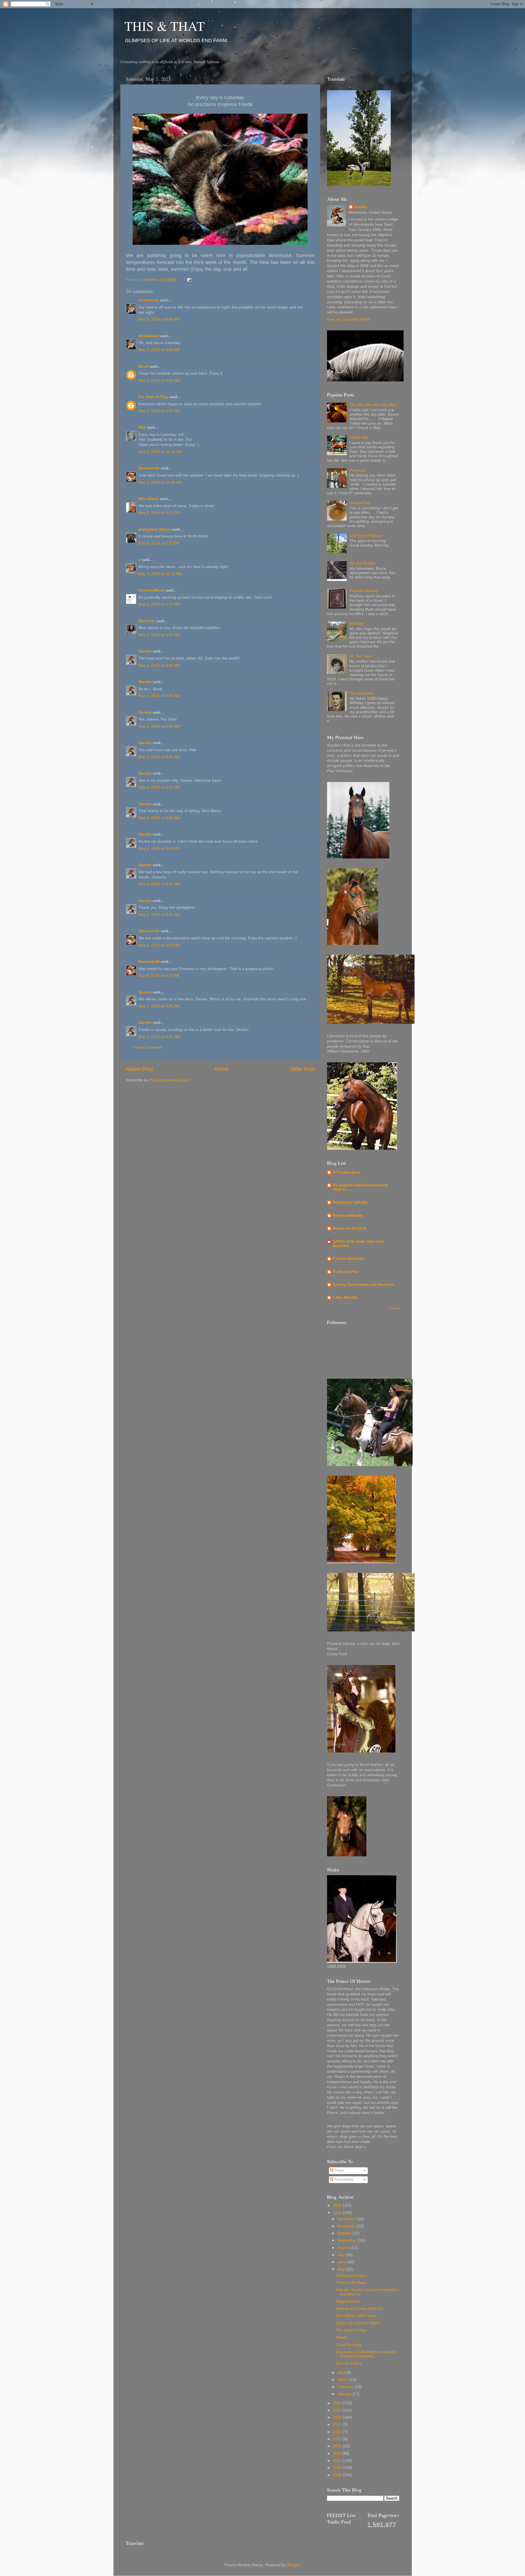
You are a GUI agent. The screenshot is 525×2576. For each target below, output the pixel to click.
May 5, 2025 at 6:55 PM (159, 976)
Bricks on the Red (349, 1228)
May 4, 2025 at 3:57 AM (159, 635)
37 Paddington (346, 1172)
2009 (338, 2468)
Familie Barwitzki (348, 1259)
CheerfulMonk (151, 590)
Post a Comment (147, 1047)
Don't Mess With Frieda (356, 2316)
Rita (142, 427)
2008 (338, 2475)
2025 (338, 2213)
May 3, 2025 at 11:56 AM (160, 482)
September (348, 2240)
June (342, 2262)
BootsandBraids (348, 1215)
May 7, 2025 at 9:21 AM (159, 1037)
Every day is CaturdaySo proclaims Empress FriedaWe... (366, 2354)
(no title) (357, 624)
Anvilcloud (148, 300)
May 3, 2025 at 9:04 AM (159, 411)
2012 (338, 2446)
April (342, 2373)
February (346, 2387)
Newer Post (139, 1069)
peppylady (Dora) (154, 529)
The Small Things (351, 2330)
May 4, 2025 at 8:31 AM (159, 884)
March (343, 2380)
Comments (343, 2179)
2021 (338, 2424)
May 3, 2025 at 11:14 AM (160, 452)
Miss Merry (148, 499)
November (347, 2226)
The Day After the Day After (373, 405)
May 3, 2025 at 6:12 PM (159, 513)
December (347, 2219)
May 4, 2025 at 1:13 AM (159, 604)
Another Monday (364, 591)
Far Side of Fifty (153, 397)
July (341, 2255)
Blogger (293, 2565)
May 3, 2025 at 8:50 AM (159, 380)
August (344, 2248)
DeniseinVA (149, 468)
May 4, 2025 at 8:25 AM (159, 726)
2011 (338, 2453)
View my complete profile (349, 319)
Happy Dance (348, 2302)
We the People (362, 563)
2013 (338, 2439)
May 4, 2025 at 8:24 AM (159, 665)
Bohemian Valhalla (350, 1202)
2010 (338, 2461)
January (345, 2394)
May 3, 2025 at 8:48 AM (159, 319)
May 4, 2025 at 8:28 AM (159, 818)
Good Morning (348, 2345)
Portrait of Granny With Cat (359, 2309)
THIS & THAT (164, 26)
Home (221, 1069)
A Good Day (360, 503)
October (345, 2233)
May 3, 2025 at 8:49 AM (159, 350)
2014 (338, 2432)
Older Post (302, 1069)
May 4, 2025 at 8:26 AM (159, 757)
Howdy (342, 2337)
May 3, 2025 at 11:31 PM (160, 574)
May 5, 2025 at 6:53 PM (159, 945)
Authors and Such (352, 2276)
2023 (338, 2410)
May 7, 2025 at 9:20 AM (159, 1006)
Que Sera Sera (349, 2363)
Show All (394, 1308)
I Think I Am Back (351, 2283)
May (342, 2269)
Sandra (145, 651)
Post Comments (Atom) (170, 1080)
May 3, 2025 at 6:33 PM (159, 543)
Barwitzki (147, 621)
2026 (338, 2205)
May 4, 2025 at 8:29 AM (159, 849)
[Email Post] (189, 280)
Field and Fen (346, 1272)
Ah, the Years (361, 656)
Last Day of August (366, 536)
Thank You (359, 438)
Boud (143, 367)
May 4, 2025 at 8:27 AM (159, 787)
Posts (339, 2170)
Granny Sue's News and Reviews (363, 1285)
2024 (338, 2403)
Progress (357, 470)
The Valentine (361, 693)
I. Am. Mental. (345, 1297)
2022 (338, 2417)
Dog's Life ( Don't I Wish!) (358, 2323)
